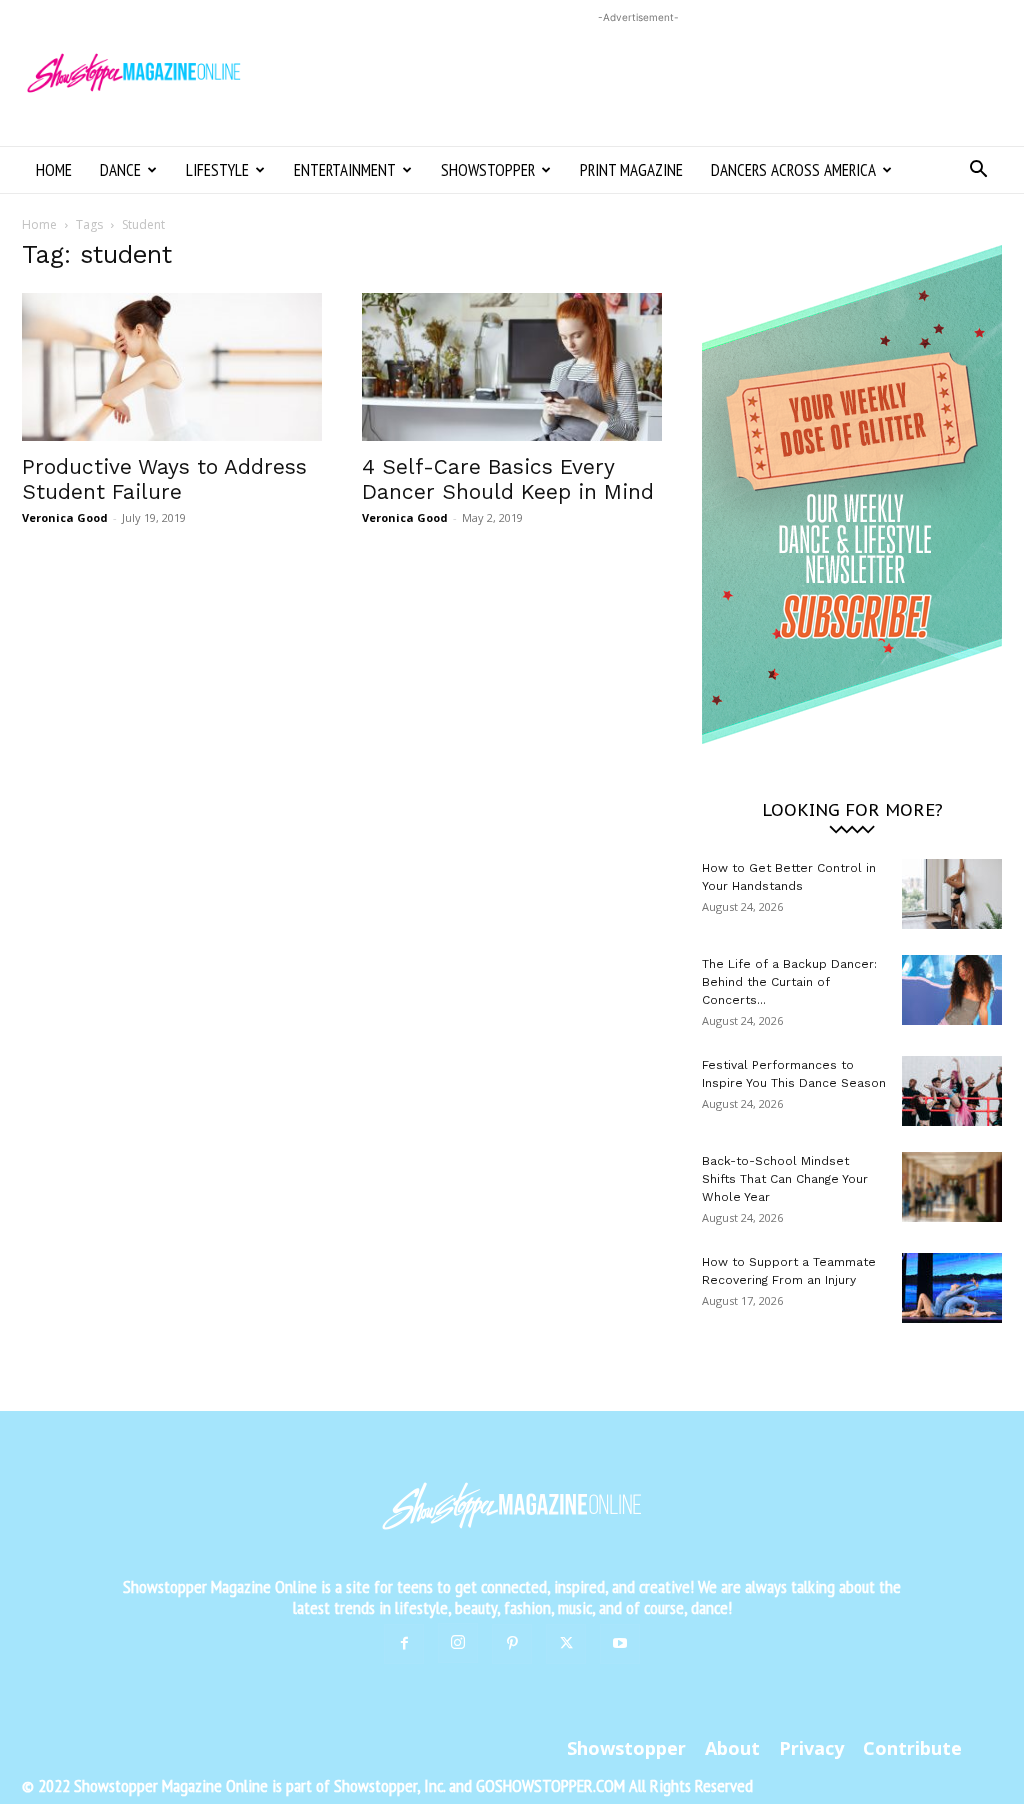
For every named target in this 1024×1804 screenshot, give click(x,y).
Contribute (912, 1748)
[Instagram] (458, 1643)
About (732, 1748)
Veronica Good (65, 517)
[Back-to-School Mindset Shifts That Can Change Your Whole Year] (952, 1187)
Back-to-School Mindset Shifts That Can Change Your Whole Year (785, 1179)
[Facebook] (404, 1644)
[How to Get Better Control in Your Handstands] (952, 894)
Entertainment (345, 170)
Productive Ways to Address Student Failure (164, 479)
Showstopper (488, 170)
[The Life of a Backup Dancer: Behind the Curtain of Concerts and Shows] (952, 990)
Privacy (811, 1748)
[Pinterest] (512, 1644)
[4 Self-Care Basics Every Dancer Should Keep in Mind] (512, 367)
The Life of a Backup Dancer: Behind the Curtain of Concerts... (789, 982)
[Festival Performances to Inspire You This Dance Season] (952, 1091)
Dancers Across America (793, 170)
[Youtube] (620, 1644)
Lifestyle (217, 170)
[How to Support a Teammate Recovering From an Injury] (952, 1288)
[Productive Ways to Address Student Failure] (172, 367)
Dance (120, 170)
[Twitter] (566, 1644)
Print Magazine (631, 170)
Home (54, 170)
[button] (978, 171)
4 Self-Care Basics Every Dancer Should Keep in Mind (508, 479)
